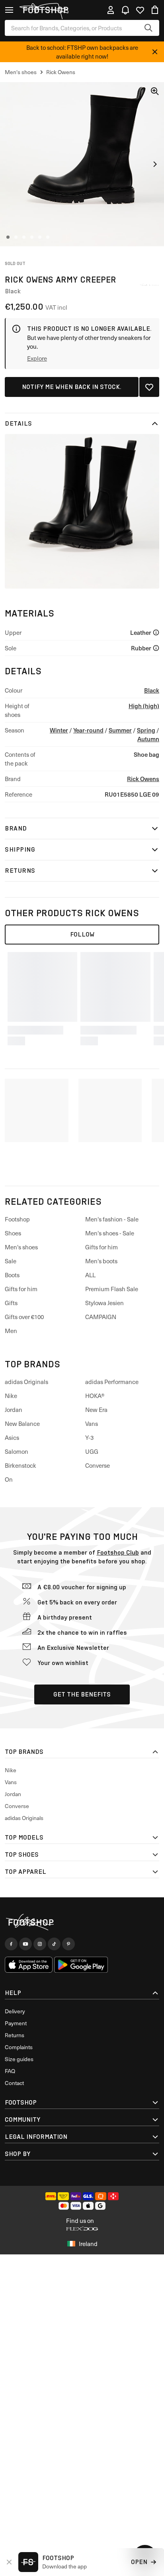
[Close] (155, 52)
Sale (11, 1261)
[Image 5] (40, 237)
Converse (98, 1465)
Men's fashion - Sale (112, 1219)
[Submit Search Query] (148, 28)
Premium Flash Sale (112, 1289)
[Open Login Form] (111, 10)
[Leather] (156, 632)
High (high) (144, 706)
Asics (12, 1437)
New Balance (22, 1423)
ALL (90, 1275)
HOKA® (95, 1396)
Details (19, 423)
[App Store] (29, 1965)
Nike (11, 1396)
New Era (96, 1410)
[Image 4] (32, 237)
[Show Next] (155, 164)
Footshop (17, 1219)
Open (139, 2562)
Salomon (17, 1451)
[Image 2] (16, 237)
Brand (16, 828)
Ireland (88, 2244)
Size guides (19, 2059)
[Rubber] (156, 648)
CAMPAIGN (101, 1317)
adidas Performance (112, 1382)
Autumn (148, 739)
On (9, 1479)
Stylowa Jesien (104, 1303)
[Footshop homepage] (45, 10)
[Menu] (9, 10)
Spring (146, 730)
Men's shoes (21, 1247)
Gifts (11, 1303)
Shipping (20, 849)
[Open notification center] (125, 10)
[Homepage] (82, 1922)
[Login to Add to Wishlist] (149, 387)
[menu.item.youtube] (25, 1944)
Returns (20, 871)
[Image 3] (24, 237)
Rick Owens (143, 778)
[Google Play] (81, 1965)
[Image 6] (48, 237)
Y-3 (89, 1437)
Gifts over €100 (24, 1317)
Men (11, 1331)
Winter (59, 730)
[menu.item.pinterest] (68, 1944)
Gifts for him (21, 1289)
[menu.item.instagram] (40, 1944)
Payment (16, 2023)
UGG (92, 1451)
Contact (14, 2083)
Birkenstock (20, 1465)
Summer (120, 730)
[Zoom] (155, 91)
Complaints (19, 2047)
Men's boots (101, 1261)
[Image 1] (8, 237)
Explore (37, 358)
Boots (12, 1275)
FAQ (10, 2071)
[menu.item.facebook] (11, 1944)
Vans (92, 1423)
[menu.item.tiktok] (54, 1944)
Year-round (88, 730)
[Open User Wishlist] (140, 10)
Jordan (14, 1410)
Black (152, 690)
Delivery (15, 2011)
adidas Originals (26, 1382)
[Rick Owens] (149, 285)
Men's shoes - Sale (110, 1233)
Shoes (13, 1233)
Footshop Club (118, 1552)
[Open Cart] (155, 10)
